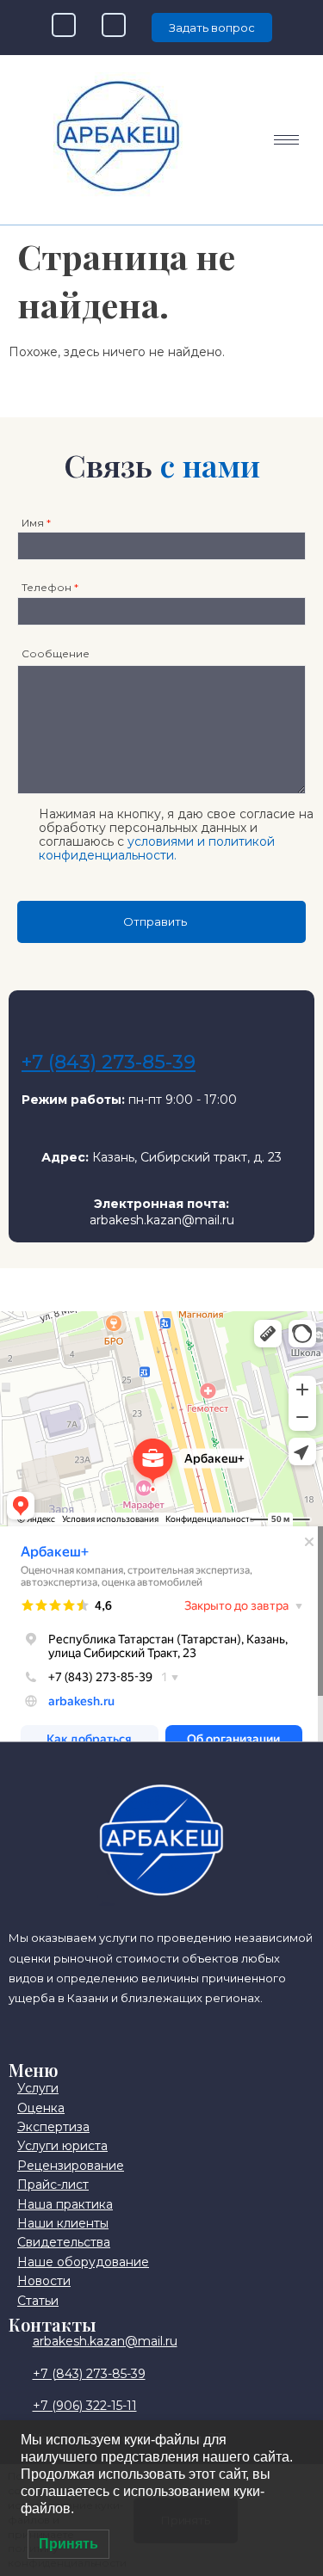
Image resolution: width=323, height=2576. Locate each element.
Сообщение (56, 653)
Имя (36, 523)
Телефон (50, 587)
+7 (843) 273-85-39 (109, 1062)
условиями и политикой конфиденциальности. (157, 848)
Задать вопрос (212, 28)
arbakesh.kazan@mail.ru (162, 1220)
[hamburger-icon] (286, 140)
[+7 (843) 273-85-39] (42, 1024)
